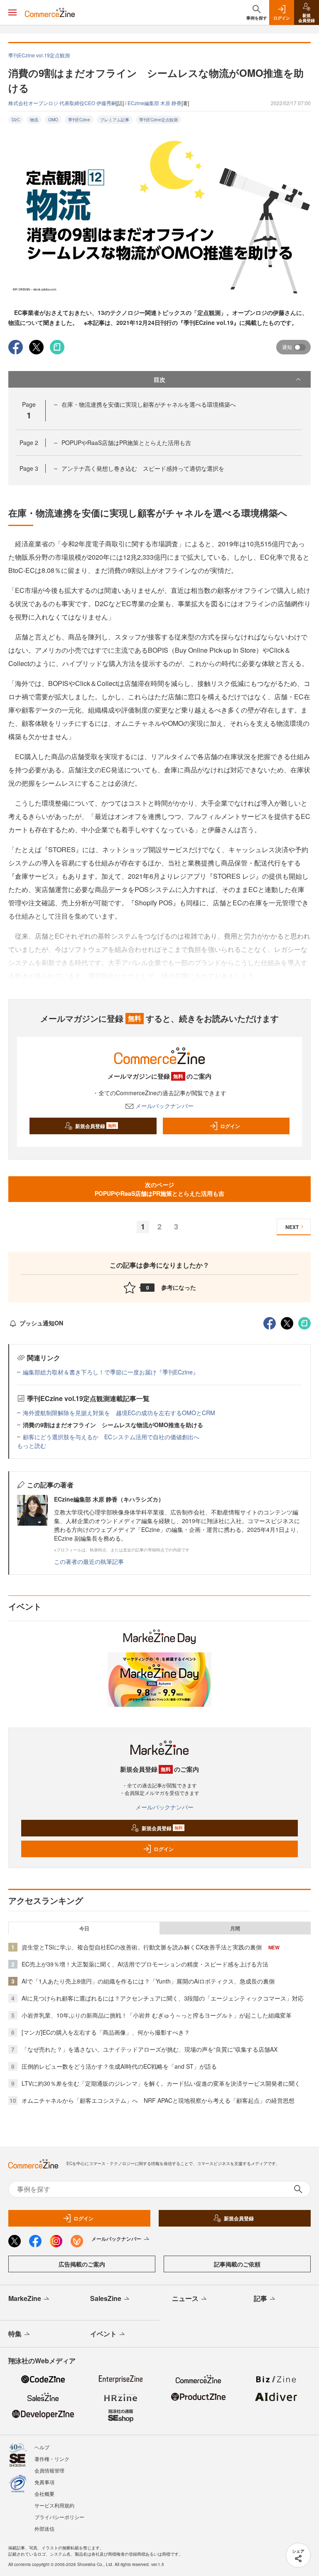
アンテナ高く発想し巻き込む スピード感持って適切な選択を (143, 468)
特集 (15, 2334)
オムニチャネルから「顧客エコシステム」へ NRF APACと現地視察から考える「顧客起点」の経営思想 (158, 2100)
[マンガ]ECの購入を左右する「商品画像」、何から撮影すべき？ (106, 2032)
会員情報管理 (49, 2470)
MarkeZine (25, 2298)
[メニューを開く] (12, 12)
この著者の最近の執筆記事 (89, 1561)
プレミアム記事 (115, 120)
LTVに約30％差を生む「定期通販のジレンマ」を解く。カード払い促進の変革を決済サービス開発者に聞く (161, 2083)
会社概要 (44, 2494)
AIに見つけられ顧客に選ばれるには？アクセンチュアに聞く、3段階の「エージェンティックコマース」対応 (163, 1998)
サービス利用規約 (54, 2505)
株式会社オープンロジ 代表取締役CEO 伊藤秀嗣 (62, 103)
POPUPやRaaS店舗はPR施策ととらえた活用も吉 (126, 442)
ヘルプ (42, 2447)
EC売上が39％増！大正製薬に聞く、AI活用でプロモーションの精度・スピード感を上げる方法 (145, 1964)
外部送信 (44, 2528)
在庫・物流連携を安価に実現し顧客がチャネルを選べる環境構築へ (149, 404)
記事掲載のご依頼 (237, 2264)
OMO (53, 120)
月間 (235, 1928)
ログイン (230, 1126)
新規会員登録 (96, 1126)
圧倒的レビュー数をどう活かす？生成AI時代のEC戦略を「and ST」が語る (119, 2066)
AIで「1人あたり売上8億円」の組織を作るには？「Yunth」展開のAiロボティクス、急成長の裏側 (148, 1981)
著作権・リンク (52, 2459)
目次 (159, 379)
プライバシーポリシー (59, 2517)
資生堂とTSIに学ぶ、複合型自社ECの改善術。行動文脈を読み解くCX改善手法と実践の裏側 (142, 1947)
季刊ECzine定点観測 (158, 120)
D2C (16, 120)
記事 (260, 2298)
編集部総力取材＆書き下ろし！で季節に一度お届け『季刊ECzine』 (111, 1372)
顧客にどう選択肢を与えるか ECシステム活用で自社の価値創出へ (111, 1437)
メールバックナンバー (164, 1106)
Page (29, 442)
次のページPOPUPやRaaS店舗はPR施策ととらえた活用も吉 (159, 1189)
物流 (34, 120)
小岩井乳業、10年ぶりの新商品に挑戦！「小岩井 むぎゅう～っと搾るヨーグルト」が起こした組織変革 (157, 2015)
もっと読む (32, 1445)
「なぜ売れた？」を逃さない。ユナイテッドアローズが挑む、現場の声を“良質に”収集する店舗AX (150, 2049)
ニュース (185, 2298)
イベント (103, 2334)
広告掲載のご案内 (82, 2264)
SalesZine (106, 2298)
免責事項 (44, 2482)
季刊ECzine (79, 120)
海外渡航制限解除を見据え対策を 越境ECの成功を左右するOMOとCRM (119, 1413)
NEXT (292, 1227)
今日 (84, 1928)
